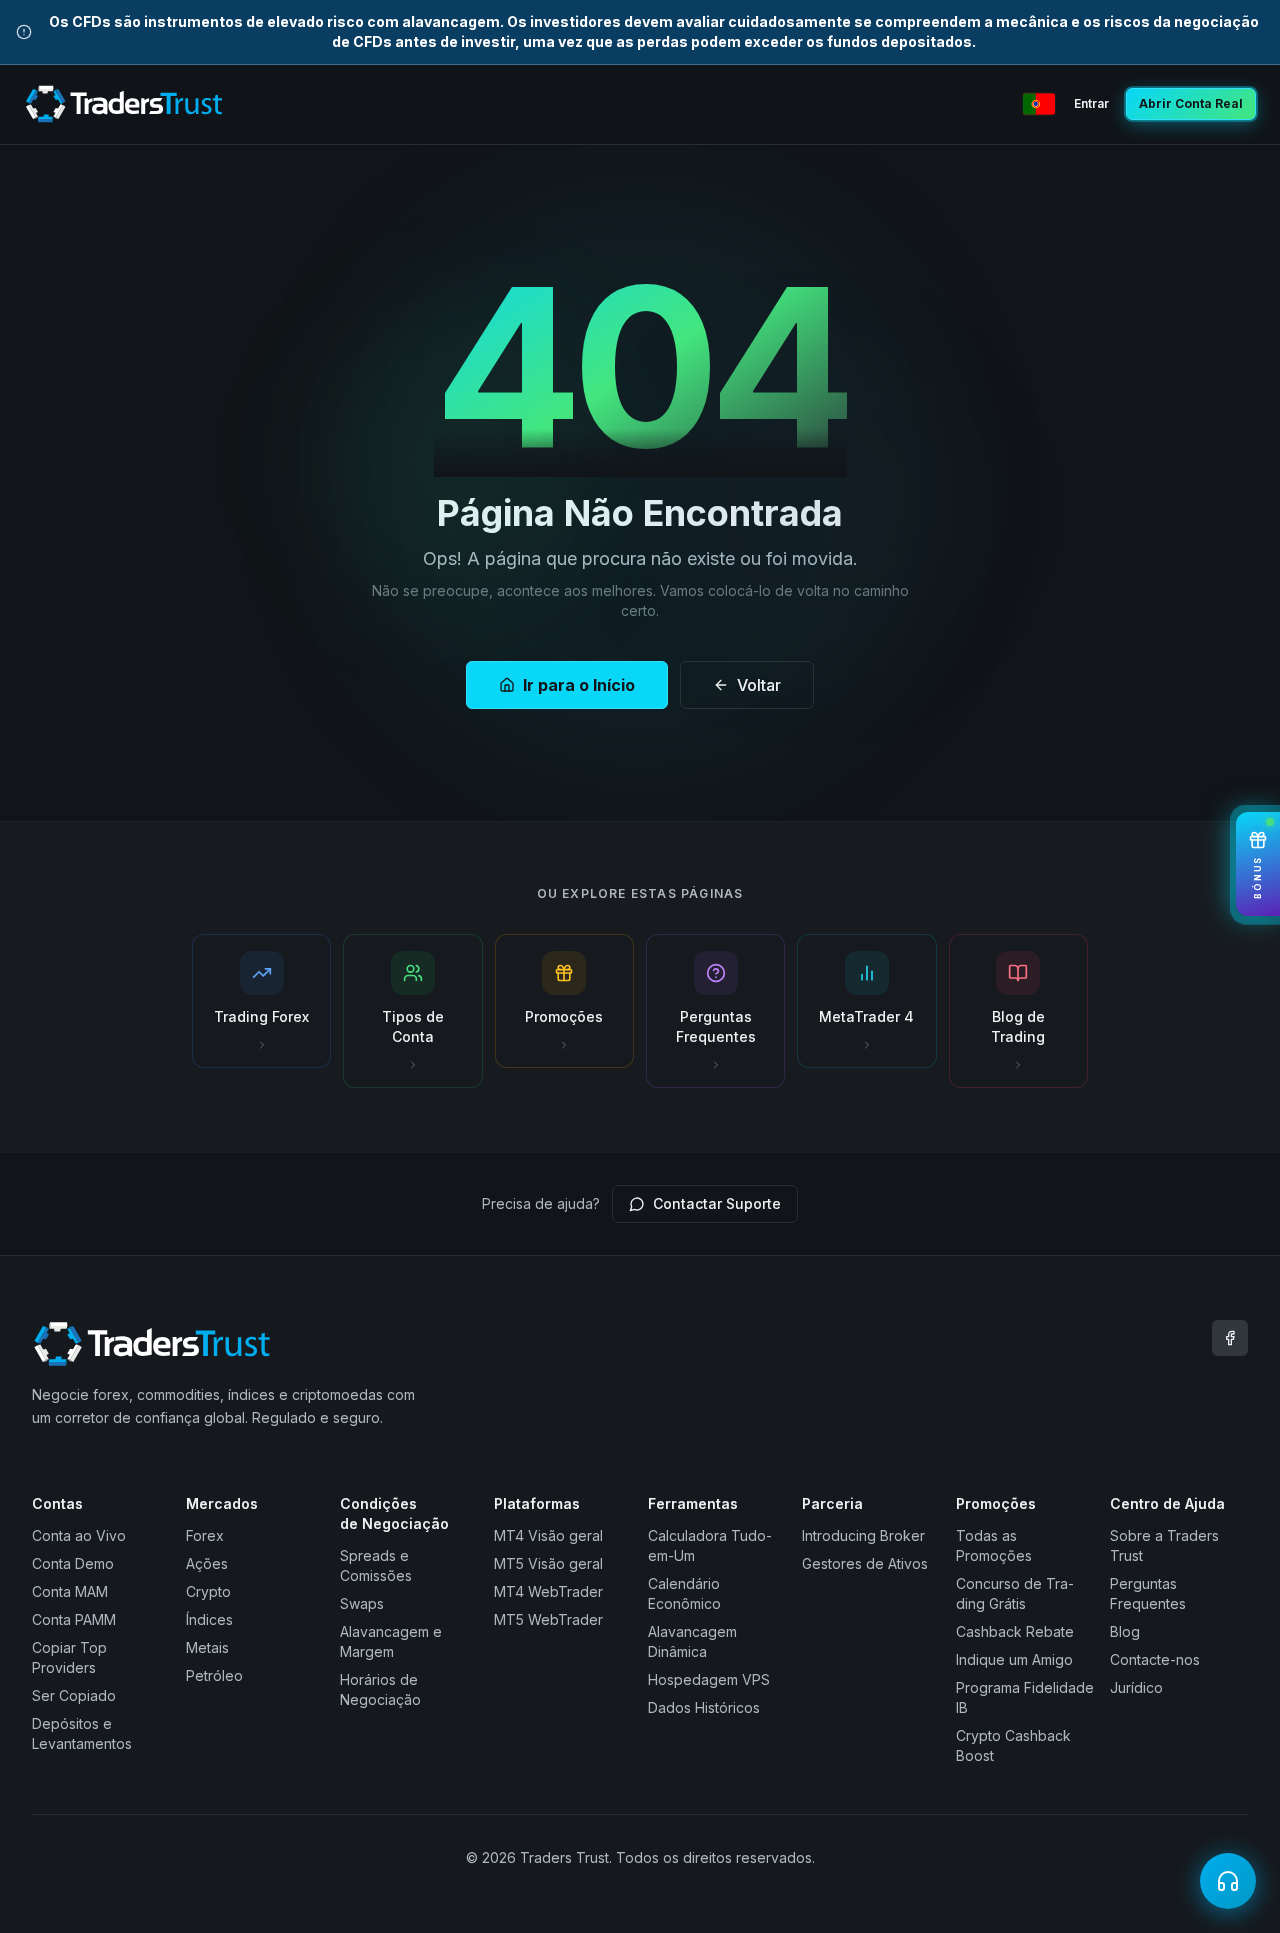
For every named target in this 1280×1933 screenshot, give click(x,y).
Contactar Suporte (717, 1203)
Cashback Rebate (1015, 1631)
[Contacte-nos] (1228, 1881)
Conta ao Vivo (79, 1535)
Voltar (759, 685)
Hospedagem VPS (709, 1679)
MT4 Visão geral (548, 1535)
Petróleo (214, 1675)
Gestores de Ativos (865, 1563)
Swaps (362, 1603)
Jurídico (1136, 1687)
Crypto (208, 1591)
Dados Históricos (704, 1707)
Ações (207, 1563)
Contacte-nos (1155, 1659)
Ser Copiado (74, 1695)
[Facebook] (1230, 1338)
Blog (1125, 1631)
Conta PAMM (74, 1619)
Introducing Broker (863, 1535)
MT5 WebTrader (548, 1619)
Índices (209, 1619)
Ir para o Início (579, 685)
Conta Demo (73, 1563)
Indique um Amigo (1014, 1659)
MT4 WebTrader (548, 1591)
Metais (207, 1647)
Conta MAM (70, 1591)
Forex (205, 1535)
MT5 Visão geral (548, 1563)
